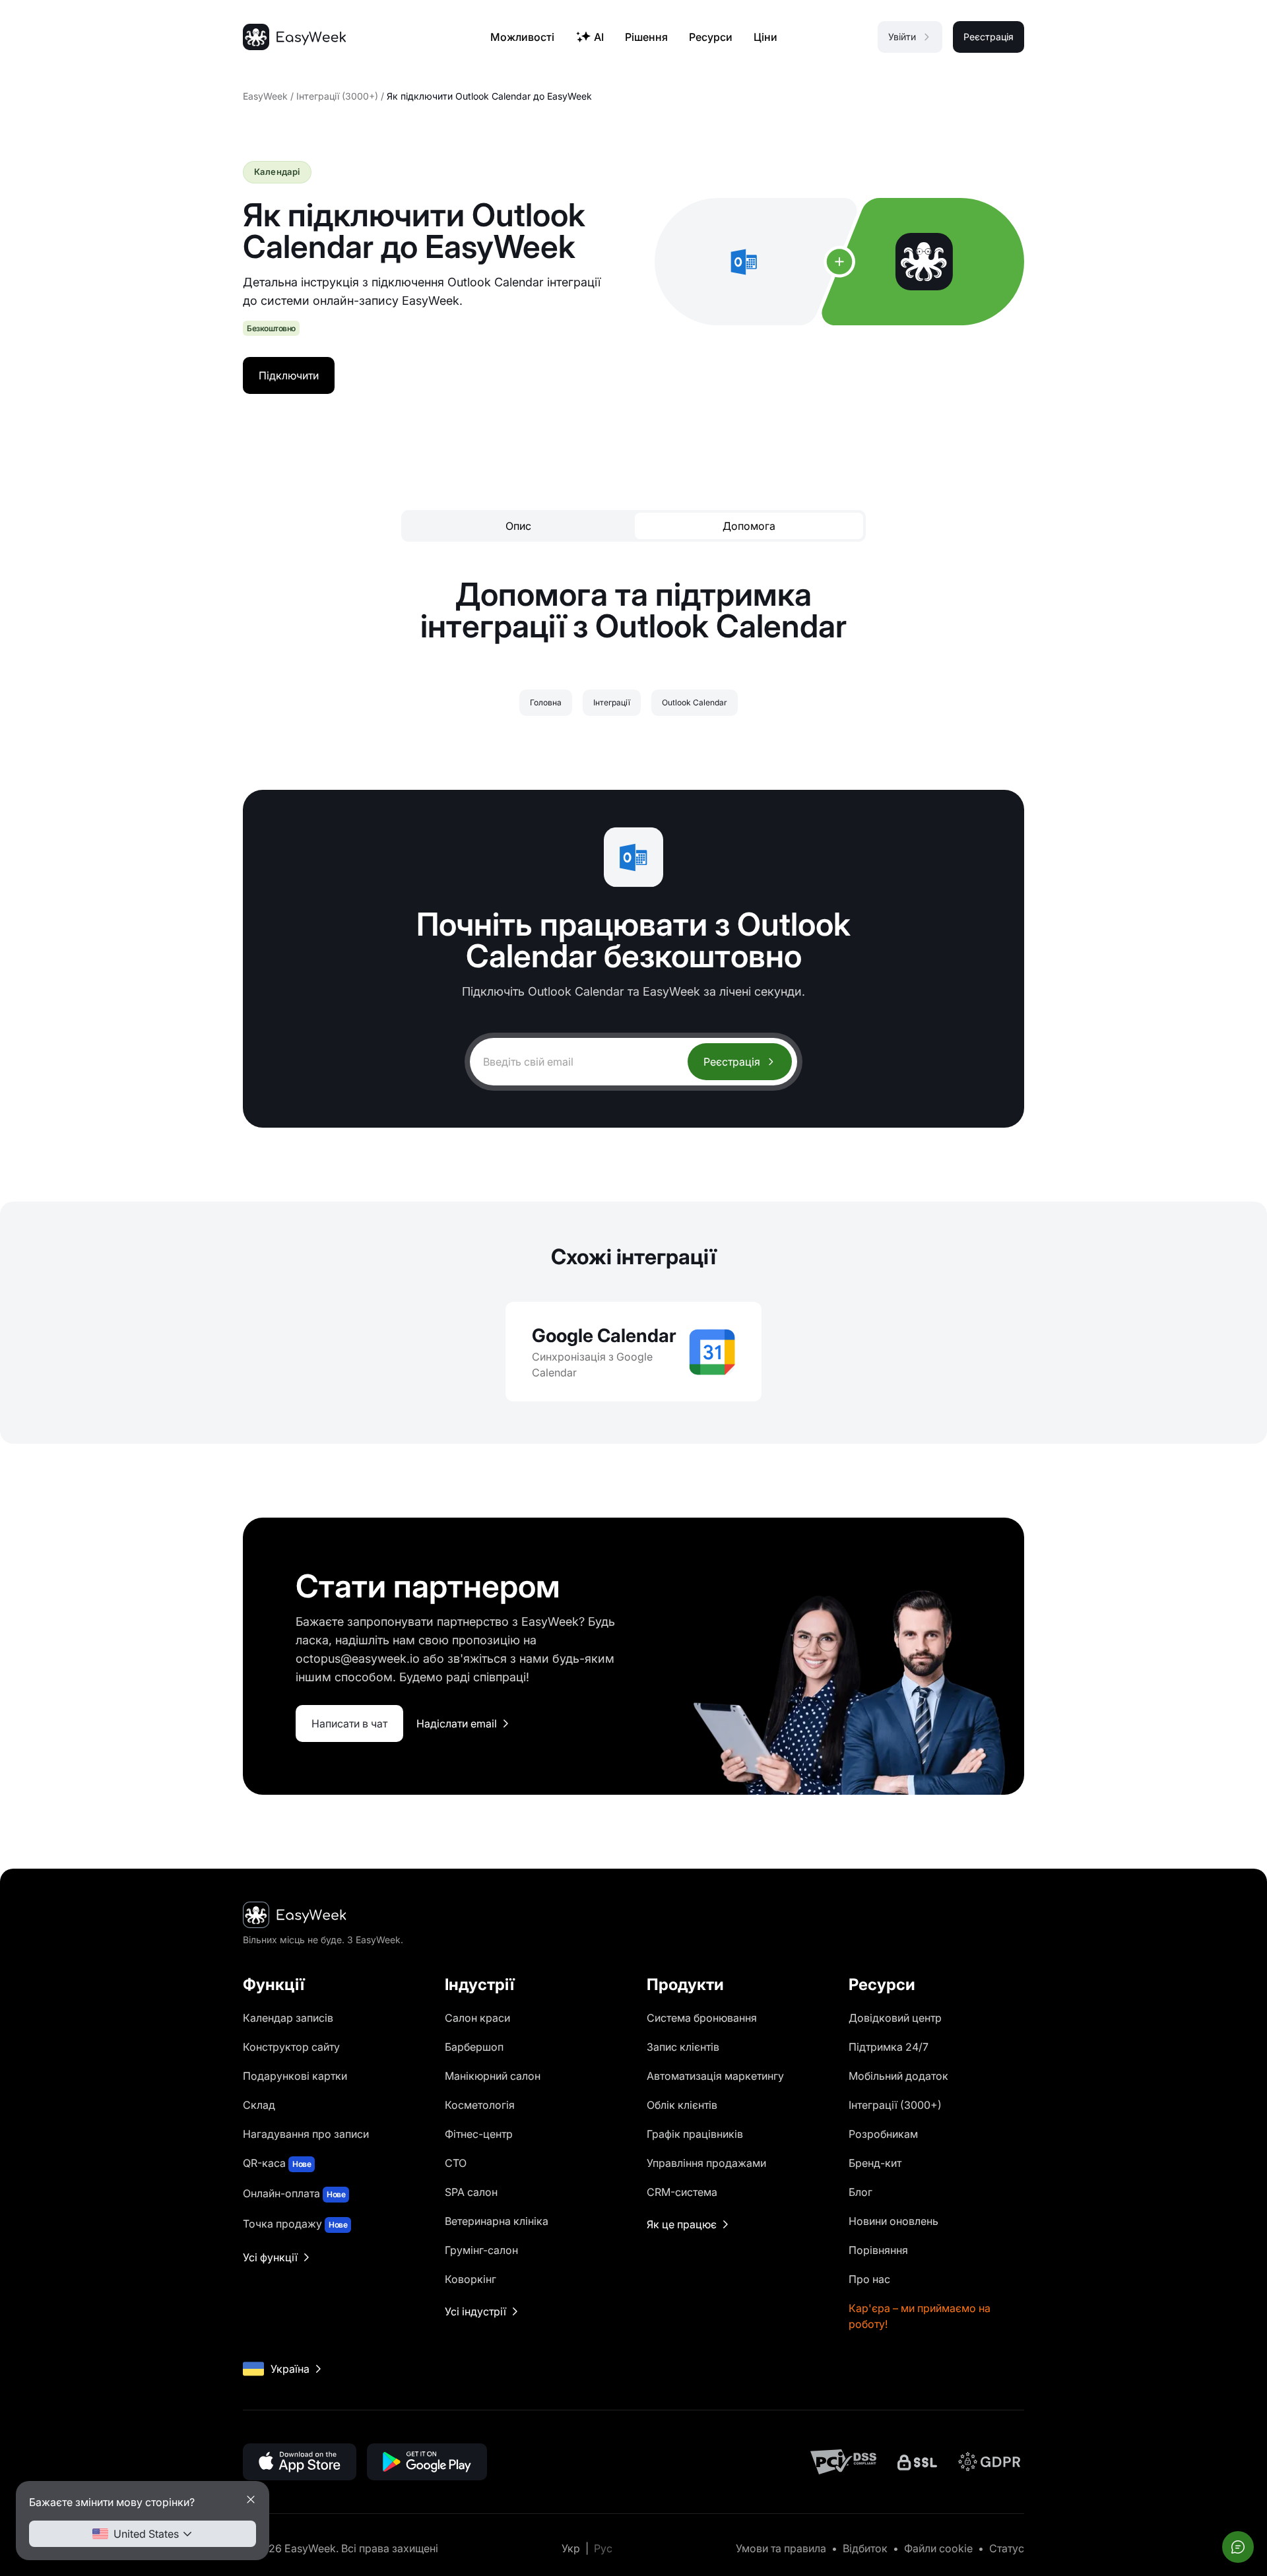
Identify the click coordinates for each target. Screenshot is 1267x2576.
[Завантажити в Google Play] (427, 2462)
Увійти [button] (902, 37)
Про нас (869, 2279)
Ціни (765, 37)
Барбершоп (474, 2047)
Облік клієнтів (682, 2105)
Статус (1007, 2548)
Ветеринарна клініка (497, 2221)
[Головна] (294, 37)
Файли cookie (938, 2548)
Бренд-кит (875, 2163)
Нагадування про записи (306, 2134)
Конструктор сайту (291, 2047)
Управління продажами (706, 2163)
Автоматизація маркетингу (715, 2076)
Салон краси (477, 2018)
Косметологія (480, 2105)
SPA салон (471, 2192)
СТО (456, 2163)
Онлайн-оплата (294, 2193)
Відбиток (865, 2548)
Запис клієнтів (683, 2047)
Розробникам (883, 2134)
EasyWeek (265, 96)
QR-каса (277, 2163)
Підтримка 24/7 (889, 2047)
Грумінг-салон (481, 2250)
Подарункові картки (295, 2076)
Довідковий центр (895, 2018)
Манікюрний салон (493, 2076)
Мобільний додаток (898, 2076)
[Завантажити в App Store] (300, 2462)
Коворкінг (471, 2279)
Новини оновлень (893, 2221)
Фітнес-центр (479, 2134)
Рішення (646, 37)
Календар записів (288, 2018)
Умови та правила (781, 2548)
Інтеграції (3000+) (337, 96)
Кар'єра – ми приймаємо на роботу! (920, 2316)
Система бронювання (702, 2018)
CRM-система (682, 2192)
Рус (603, 2548)
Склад (259, 2105)
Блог (861, 2192)
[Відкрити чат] (1238, 2547)
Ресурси (711, 37)
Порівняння (878, 2250)
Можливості (522, 37)
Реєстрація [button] (989, 37)
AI (599, 37)
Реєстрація (732, 1062)
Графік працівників (695, 2134)
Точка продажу (295, 2224)
